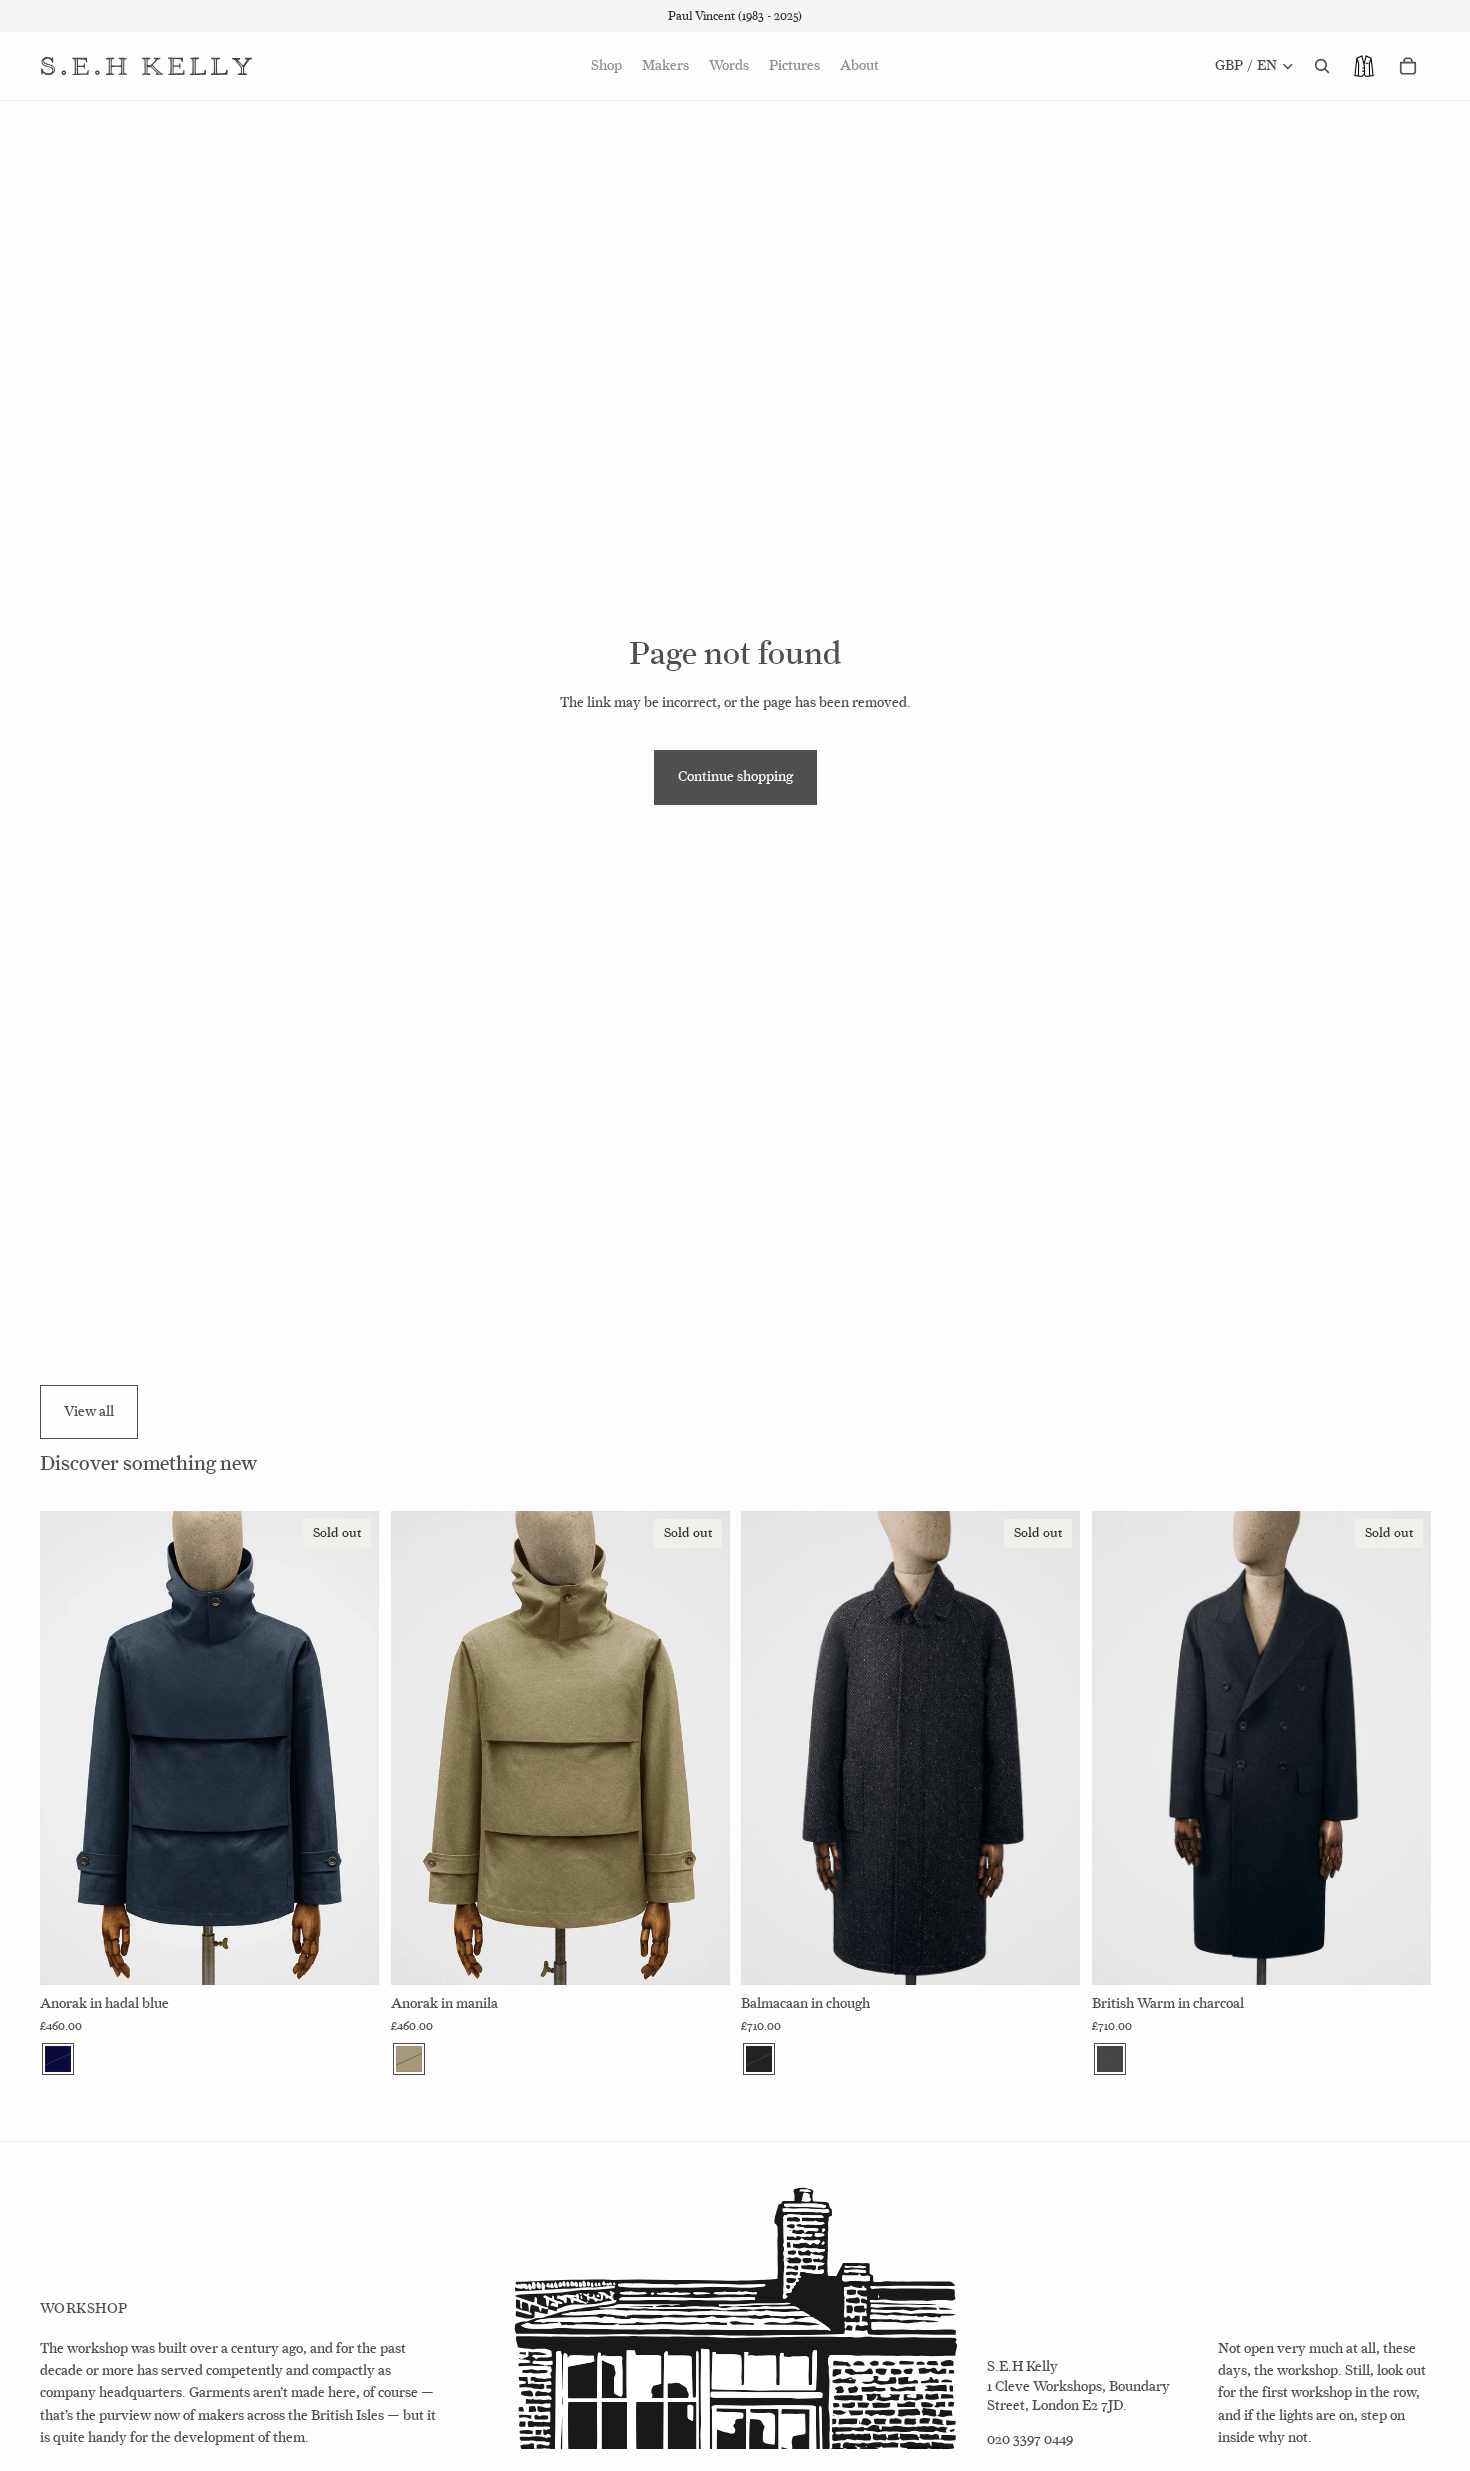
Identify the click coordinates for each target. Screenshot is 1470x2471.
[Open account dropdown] (1364, 66)
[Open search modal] (1322, 66)
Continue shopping (735, 776)
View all (89, 1411)
